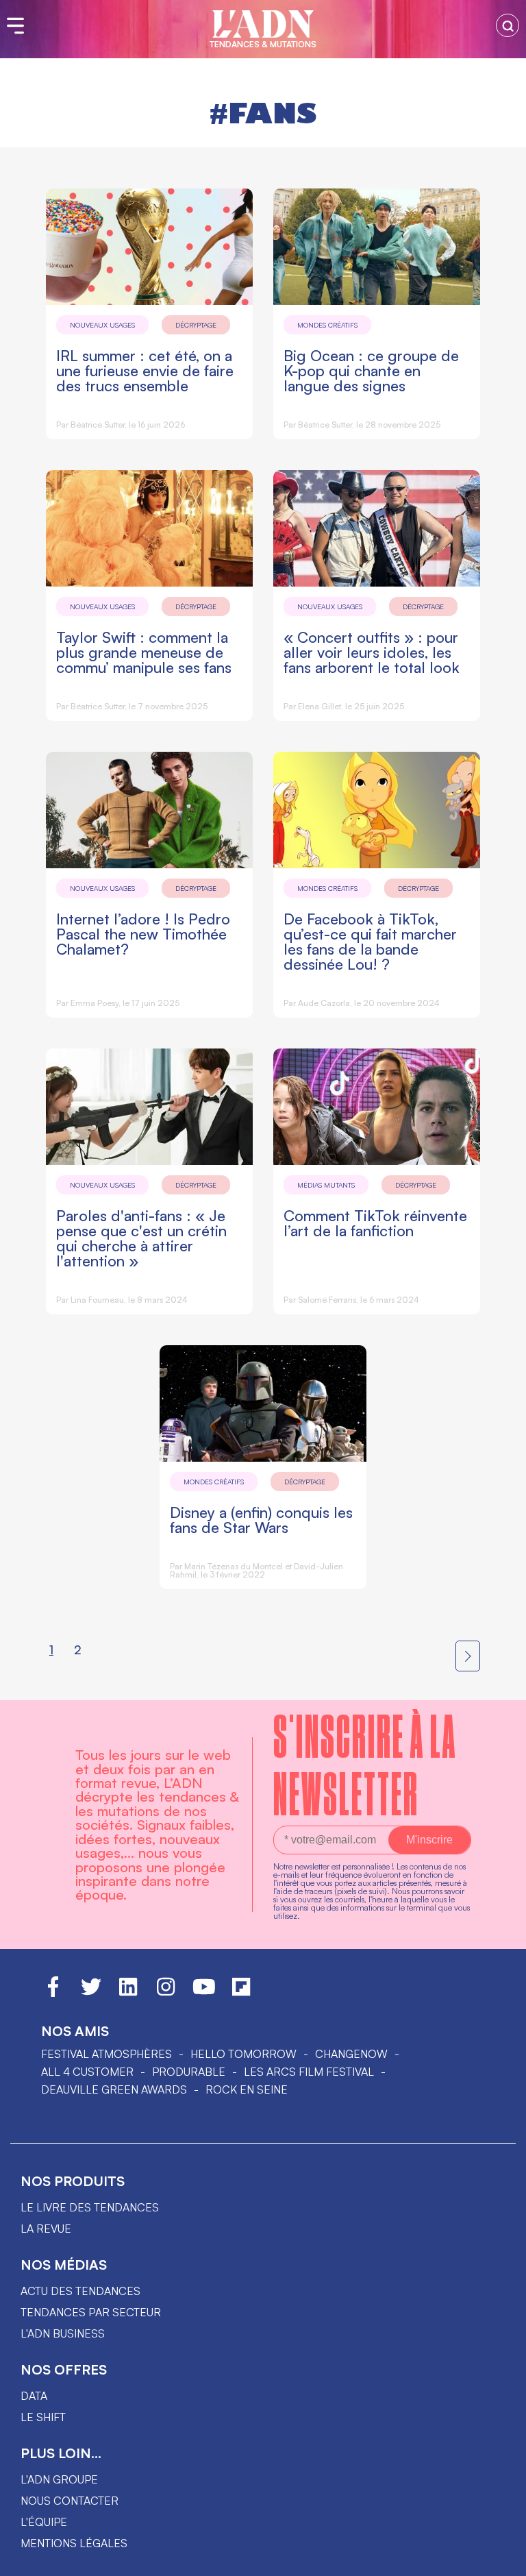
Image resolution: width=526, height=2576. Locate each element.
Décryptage (196, 325)
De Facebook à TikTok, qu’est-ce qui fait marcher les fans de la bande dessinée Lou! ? (370, 941)
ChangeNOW (351, 2054)
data (34, 2396)
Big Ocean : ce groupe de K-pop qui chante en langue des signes (371, 370)
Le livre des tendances (90, 2207)
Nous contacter (70, 2501)
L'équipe (44, 2522)
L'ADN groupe (59, 2479)
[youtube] (204, 1993)
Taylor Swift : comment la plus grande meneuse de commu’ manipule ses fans (144, 652)
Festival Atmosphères (107, 2054)
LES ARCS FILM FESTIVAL (309, 2072)
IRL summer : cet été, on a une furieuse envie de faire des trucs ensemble (145, 370)
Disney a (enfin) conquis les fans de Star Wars (261, 1520)
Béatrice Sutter (98, 425)
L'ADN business (63, 2333)
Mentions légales (74, 2543)
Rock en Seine (247, 2089)
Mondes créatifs (327, 325)
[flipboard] (241, 1993)
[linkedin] (128, 1993)
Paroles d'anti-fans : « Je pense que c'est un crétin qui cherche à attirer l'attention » (141, 1238)
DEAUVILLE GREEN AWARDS (114, 2089)
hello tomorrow (243, 2054)
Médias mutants (326, 1185)
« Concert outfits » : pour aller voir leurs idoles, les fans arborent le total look (372, 652)
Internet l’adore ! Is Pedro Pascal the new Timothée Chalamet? (143, 934)
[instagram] (166, 1993)
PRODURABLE (189, 2072)
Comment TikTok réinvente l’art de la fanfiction (375, 1223)
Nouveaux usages (102, 325)
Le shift (43, 2417)
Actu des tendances (80, 2291)
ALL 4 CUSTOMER (87, 2072)
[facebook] (53, 1993)
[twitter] (91, 1993)
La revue (46, 2229)
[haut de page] (502, 2559)
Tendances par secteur (91, 2312)
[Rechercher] (508, 25)
